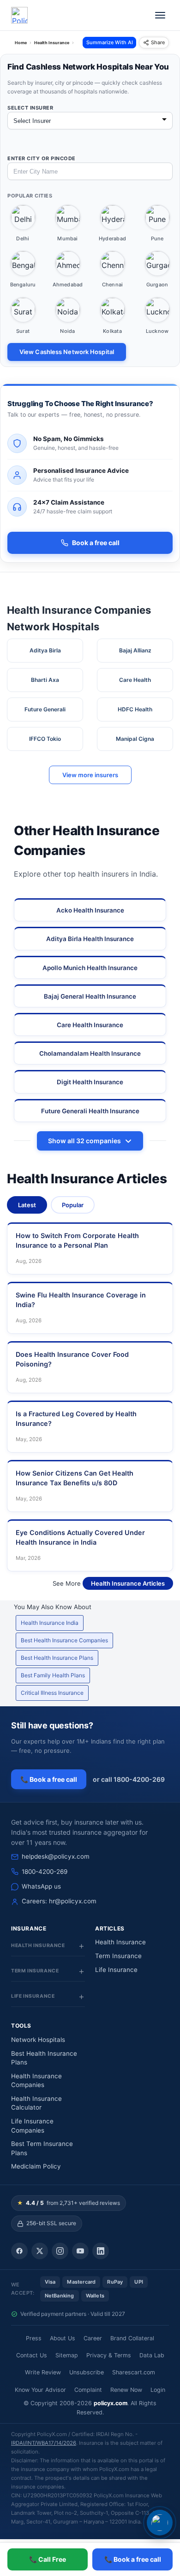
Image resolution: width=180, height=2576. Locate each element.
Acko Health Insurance (90, 910)
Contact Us (32, 2355)
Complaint (88, 2390)
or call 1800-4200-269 (129, 1779)
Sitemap (67, 2355)
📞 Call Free (48, 2559)
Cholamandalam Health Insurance (90, 1053)
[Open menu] (160, 15)
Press (34, 2338)
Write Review (43, 2372)
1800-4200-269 (45, 1872)
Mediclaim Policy (36, 2166)
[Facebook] (19, 2251)
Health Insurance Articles (128, 1583)
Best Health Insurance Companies (64, 1640)
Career (93, 2338)
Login (158, 2390)
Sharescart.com (134, 2372)
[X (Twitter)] (40, 2251)
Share (158, 42)
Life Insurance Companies (32, 2126)
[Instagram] (60, 2251)
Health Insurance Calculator (36, 2103)
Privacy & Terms (109, 2355)
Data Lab (152, 2355)
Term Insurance (118, 1956)
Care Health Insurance (90, 1025)
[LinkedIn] (101, 2251)
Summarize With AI (110, 42)
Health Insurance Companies (36, 2081)
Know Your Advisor (40, 2390)
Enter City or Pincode (42, 158)
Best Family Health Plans (53, 1675)
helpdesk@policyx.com (56, 1856)
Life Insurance (116, 1970)
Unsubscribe (87, 2372)
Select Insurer (30, 108)
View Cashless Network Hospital (67, 352)
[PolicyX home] (19, 15)
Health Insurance (120, 1942)
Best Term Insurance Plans (42, 2148)
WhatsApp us (41, 1886)
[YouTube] (80, 2251)
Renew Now (126, 2390)
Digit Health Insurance (90, 1082)
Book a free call (96, 543)
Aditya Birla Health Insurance (90, 939)
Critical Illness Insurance (52, 1693)
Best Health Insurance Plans (57, 1658)
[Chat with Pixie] (160, 2523)
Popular (73, 1205)
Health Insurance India (50, 1623)
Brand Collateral (132, 2338)
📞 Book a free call (49, 1779)
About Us (63, 2338)
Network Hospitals (38, 2040)
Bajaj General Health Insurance (90, 996)
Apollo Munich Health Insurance (90, 968)
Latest (27, 1205)
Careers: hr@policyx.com (59, 1901)
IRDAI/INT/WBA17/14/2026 (44, 2443)
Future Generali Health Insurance (90, 1111)
